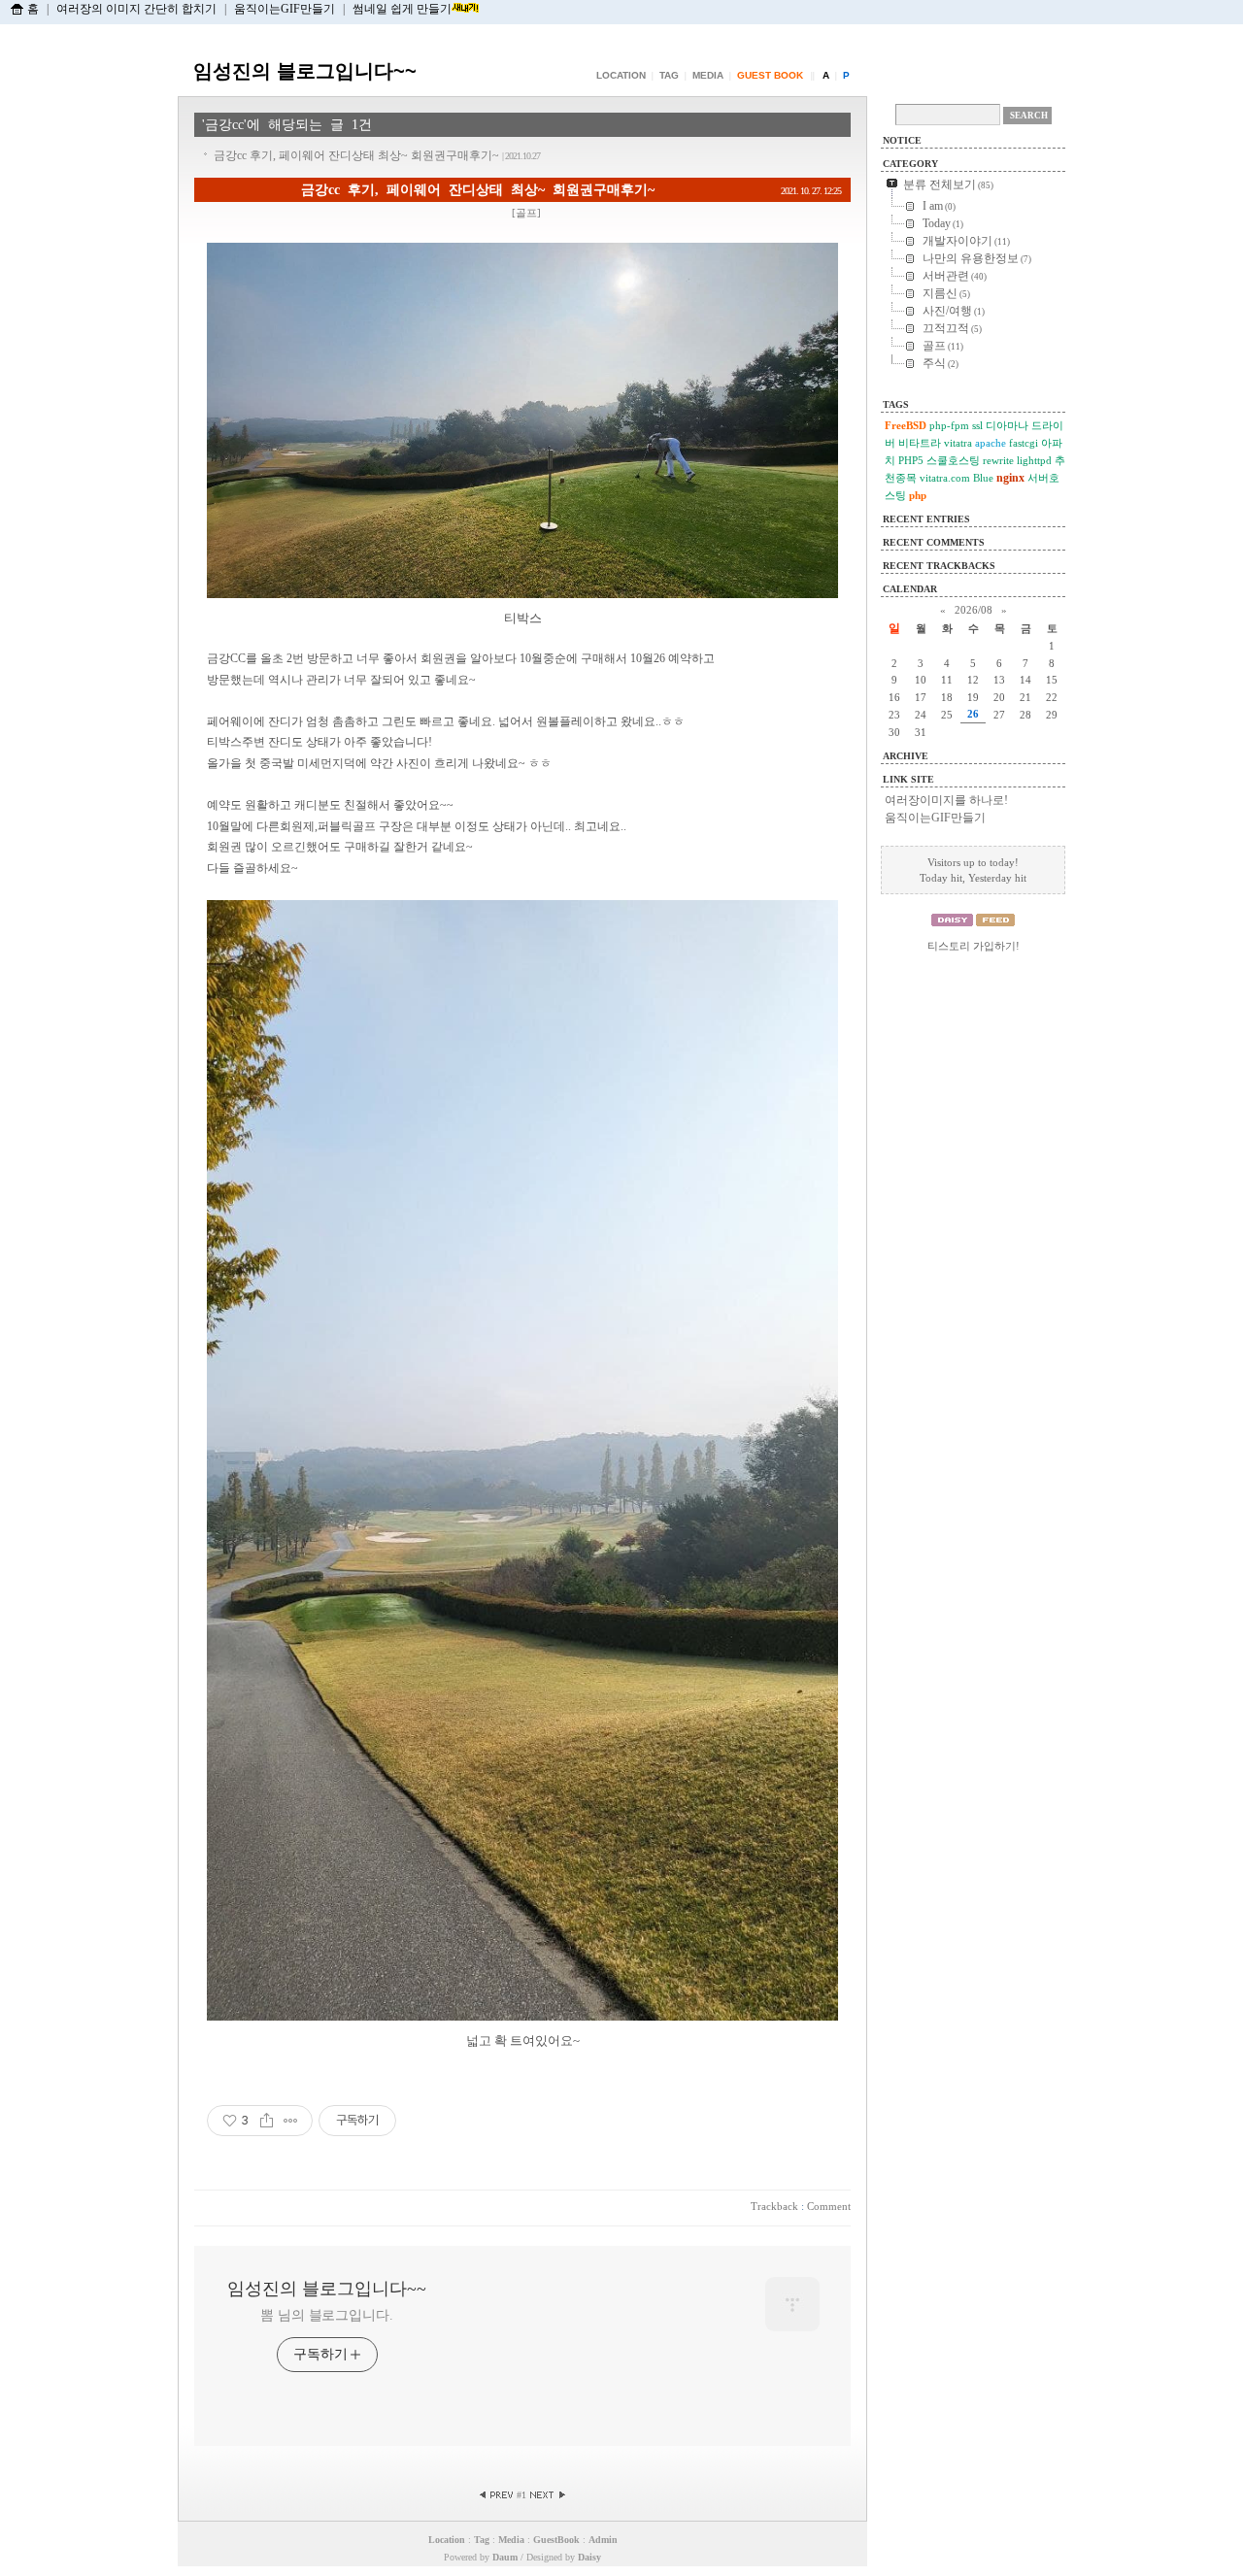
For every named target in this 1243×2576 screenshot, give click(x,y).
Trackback (774, 2206)
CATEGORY (910, 164)
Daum (505, 2557)
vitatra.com (945, 478)
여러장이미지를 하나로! (946, 800)
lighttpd (1034, 460)
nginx (1010, 478)
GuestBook (556, 2540)
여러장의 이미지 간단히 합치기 (136, 9)
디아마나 (1007, 425)
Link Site (908, 779)
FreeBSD (906, 425)
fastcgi (1024, 443)
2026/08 (974, 610)
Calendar (910, 589)
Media (708, 75)
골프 (526, 213)
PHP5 (911, 460)
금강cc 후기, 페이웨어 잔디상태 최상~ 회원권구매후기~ (377, 155)
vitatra (958, 443)
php (918, 495)
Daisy (589, 2557)
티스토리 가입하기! (974, 946)
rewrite (998, 460)
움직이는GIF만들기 (285, 9)
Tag (669, 75)
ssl (977, 425)
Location (621, 75)
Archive (906, 756)
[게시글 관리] (291, 2121)
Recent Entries (926, 519)
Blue (983, 478)
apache (991, 443)
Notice (902, 140)
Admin (603, 2540)
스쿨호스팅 (953, 460)
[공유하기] (267, 2121)
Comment (829, 2206)
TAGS (896, 404)
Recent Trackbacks (939, 566)
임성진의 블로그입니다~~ (305, 71)
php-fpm (949, 425)
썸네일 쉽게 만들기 (402, 9)
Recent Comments (934, 542)
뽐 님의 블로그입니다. (327, 2315)
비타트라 (920, 443)
